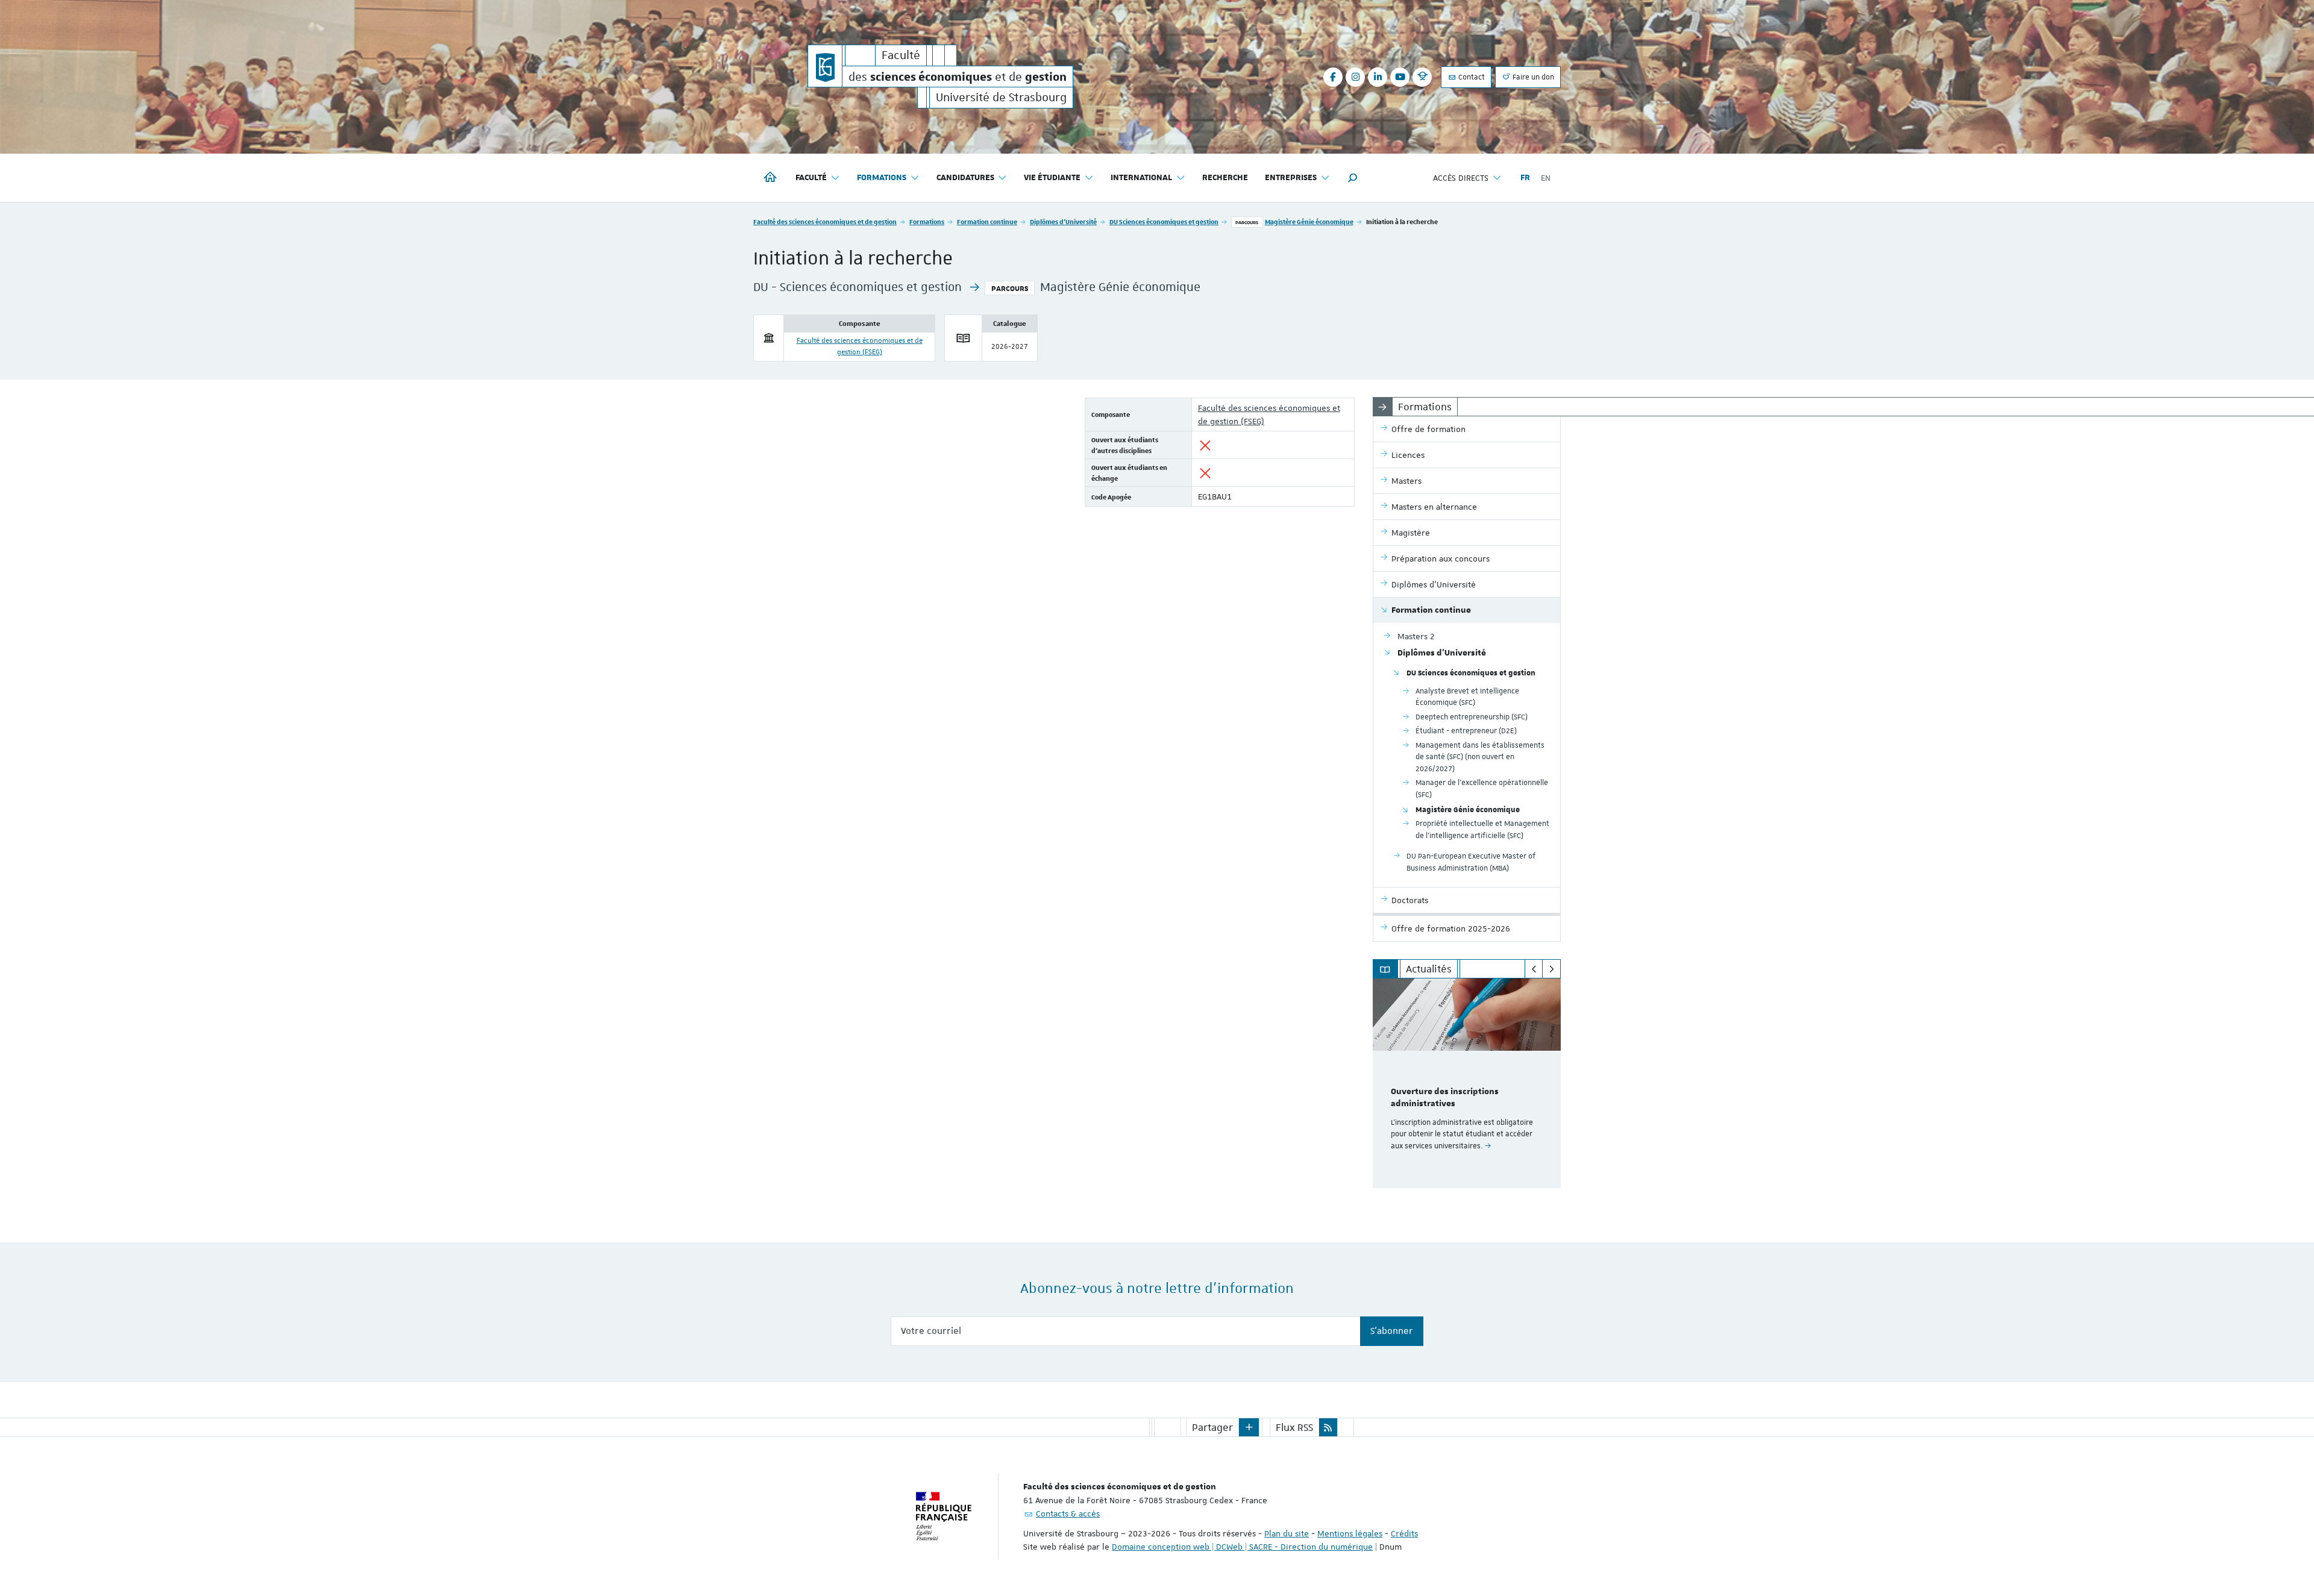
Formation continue (987, 221)
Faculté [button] (811, 178)
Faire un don (1532, 77)
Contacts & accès (1068, 1513)
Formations (927, 221)
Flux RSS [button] (1294, 1427)
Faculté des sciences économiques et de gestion (825, 221)
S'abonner (1392, 1331)
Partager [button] (1212, 1427)
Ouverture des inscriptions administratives (1445, 1098)
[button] (1353, 178)
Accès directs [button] (1461, 178)
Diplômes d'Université (1063, 221)
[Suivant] (1551, 969)
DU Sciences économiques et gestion (1164, 221)
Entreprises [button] (1291, 178)
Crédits (1404, 1533)
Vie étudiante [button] (1052, 178)
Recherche (1225, 178)
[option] (1467, 1083)
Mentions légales (1350, 1533)
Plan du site (1287, 1533)
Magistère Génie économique (1309, 221)
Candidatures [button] (965, 178)
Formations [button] (882, 178)
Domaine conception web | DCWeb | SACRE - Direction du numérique (1242, 1547)
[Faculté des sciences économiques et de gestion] (825, 66)
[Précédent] (1534, 969)
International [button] (1141, 178)
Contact (1471, 77)
